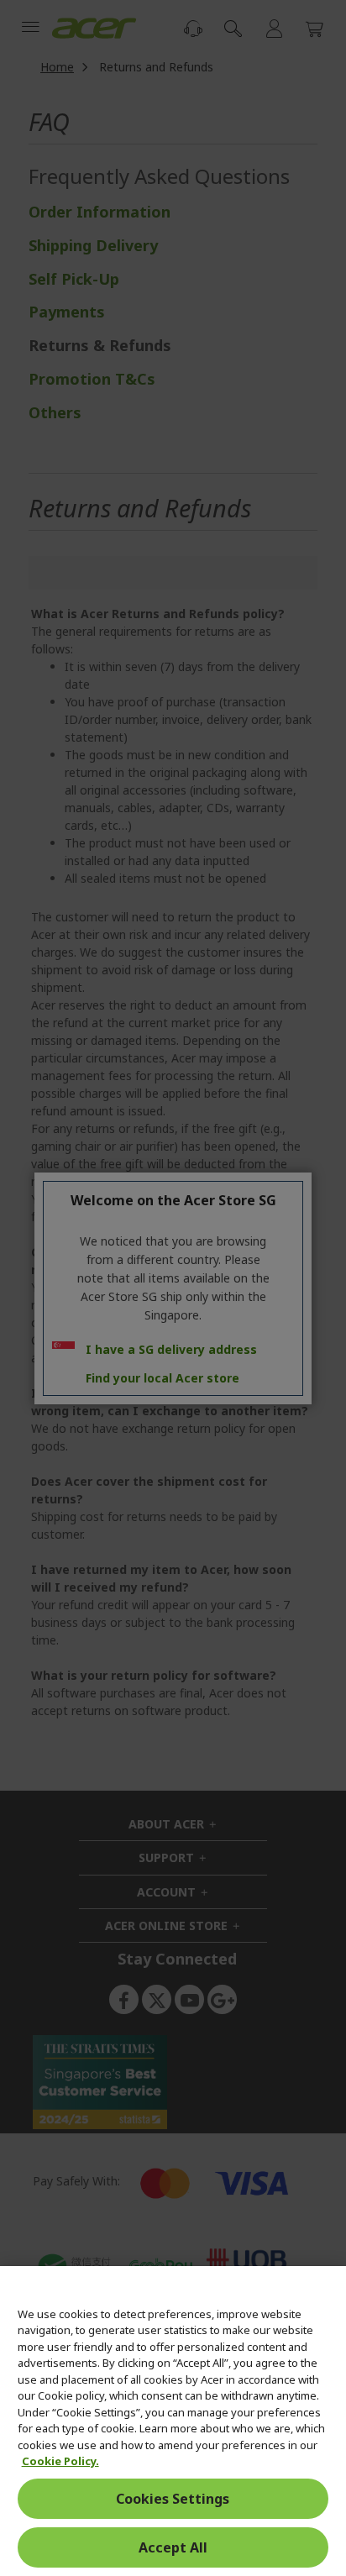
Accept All (173, 2547)
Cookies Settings (173, 2499)
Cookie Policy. (60, 2461)
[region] (173, 2421)
